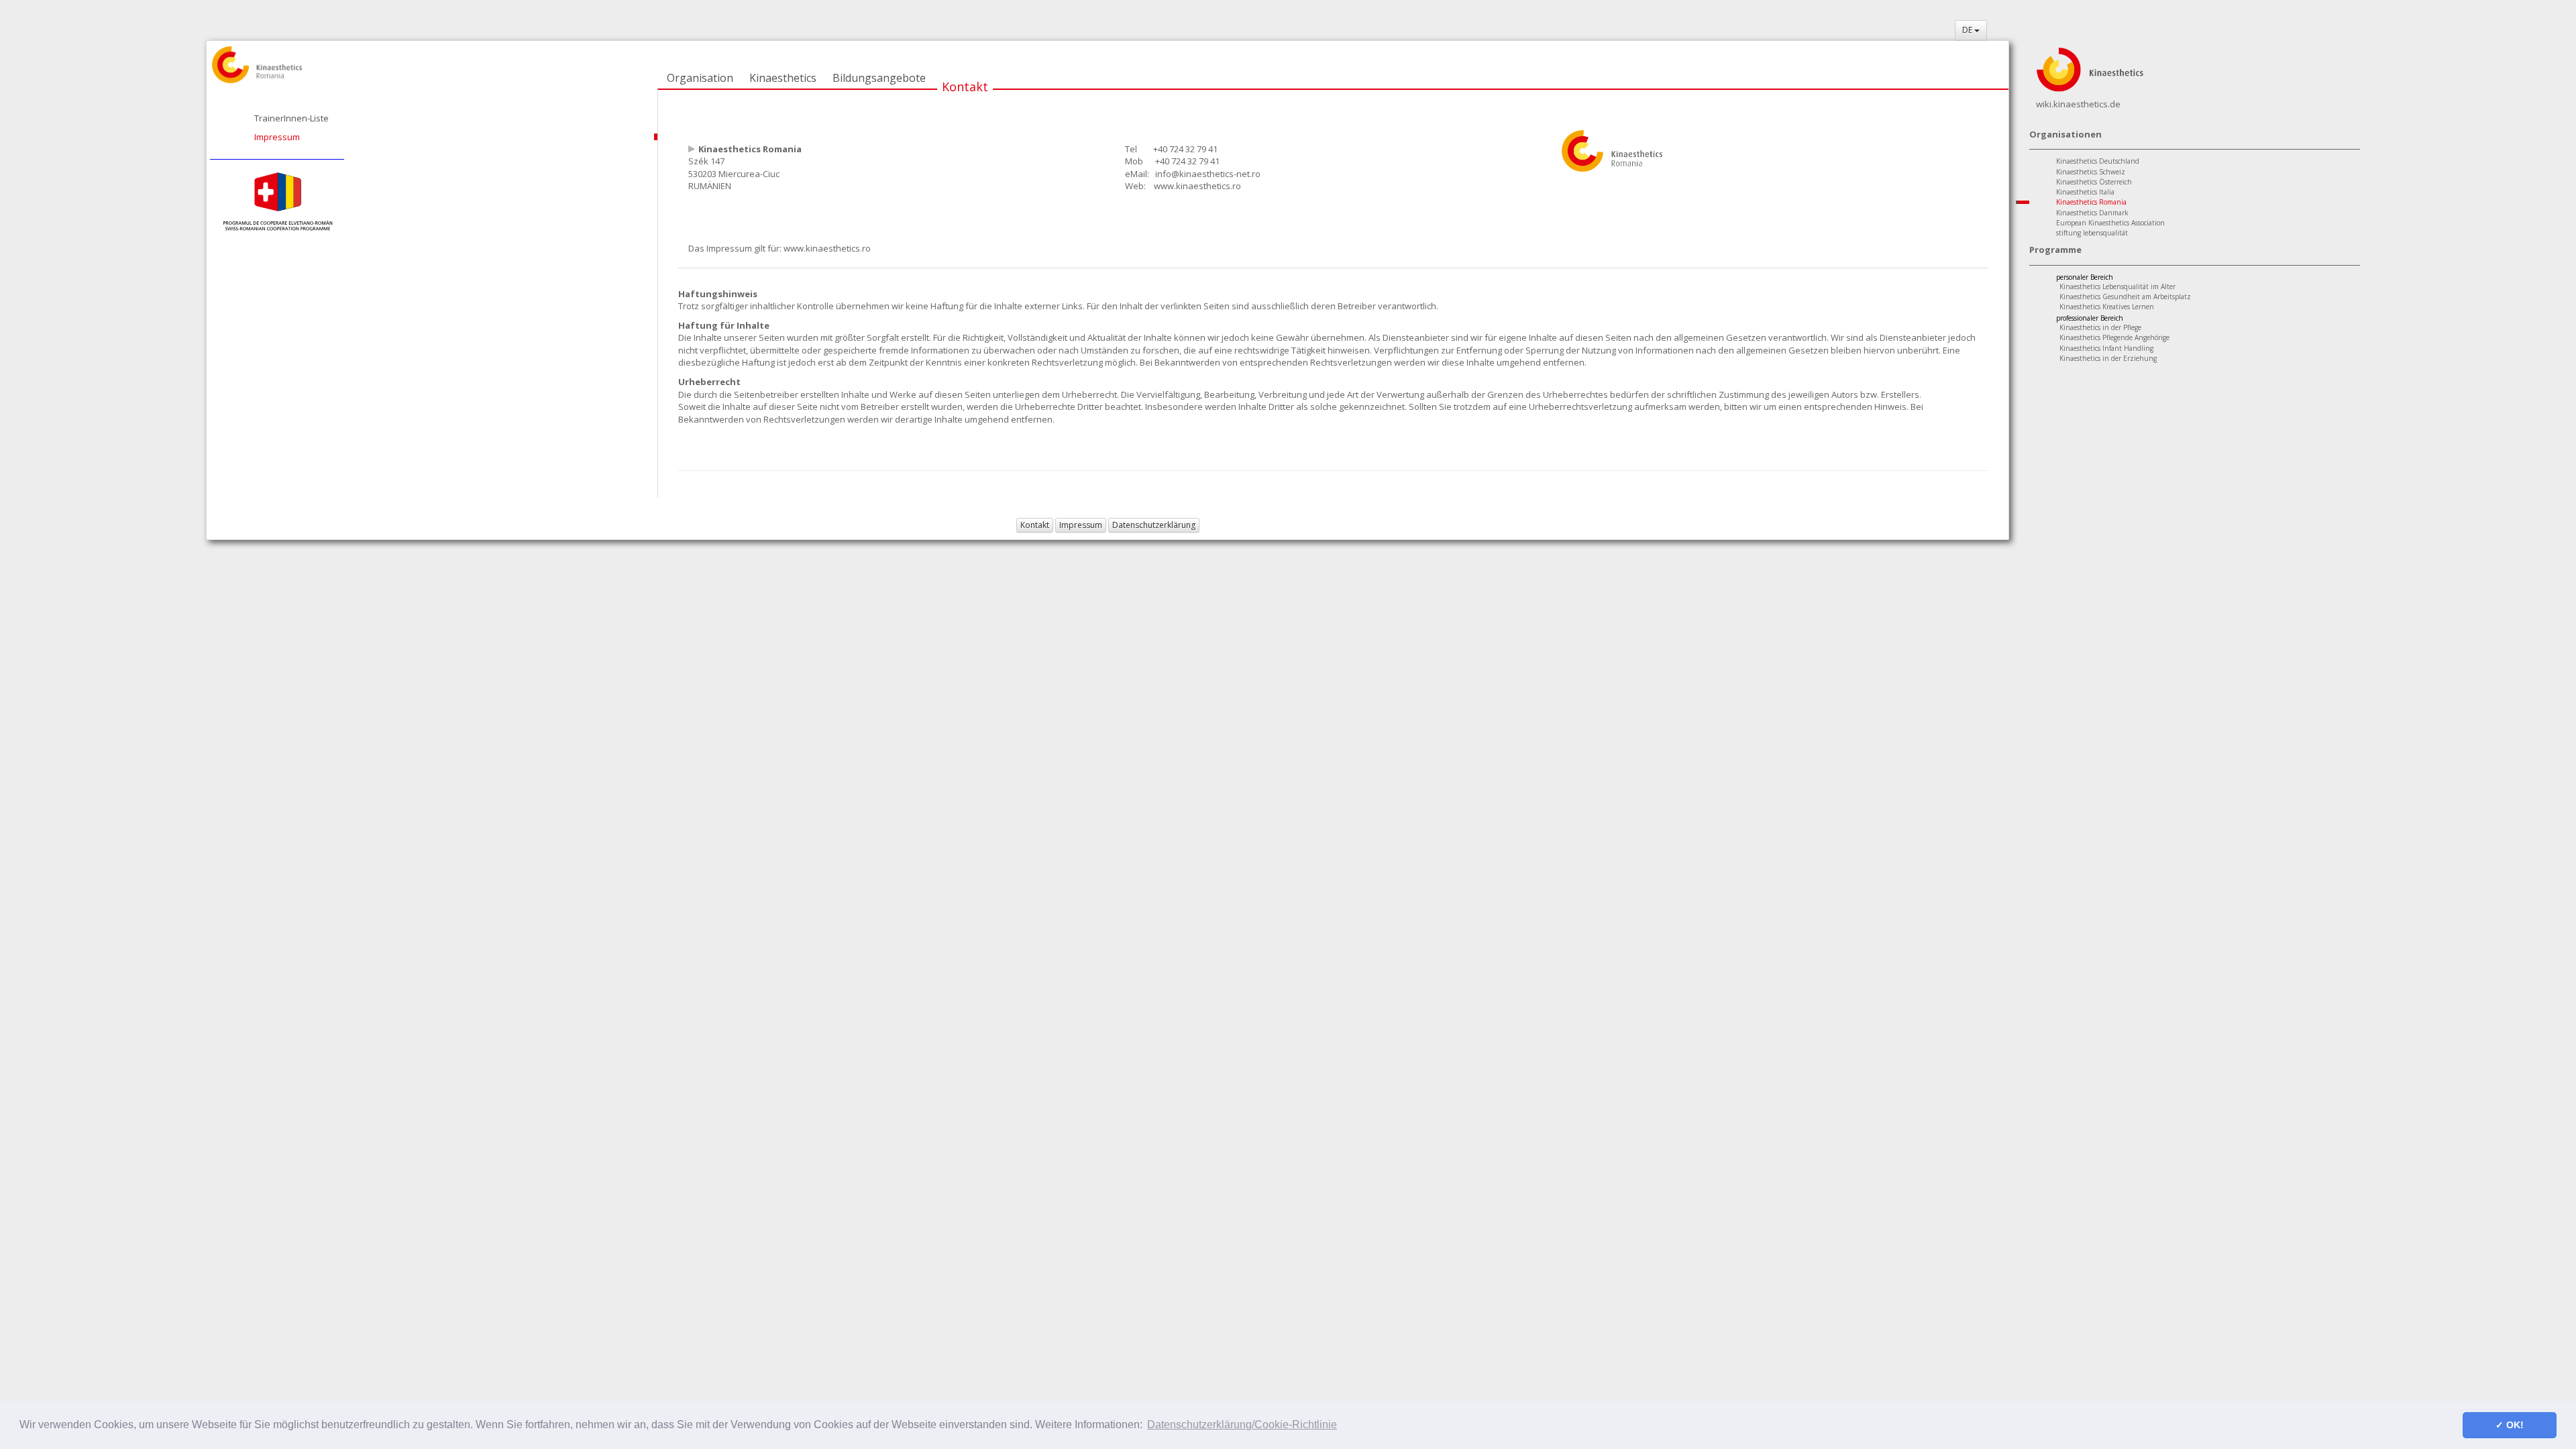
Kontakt (965, 87)
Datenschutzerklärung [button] (1154, 525)
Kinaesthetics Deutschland (2098, 161)
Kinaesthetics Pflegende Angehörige (2114, 337)
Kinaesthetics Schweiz (2091, 172)
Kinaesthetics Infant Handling (2106, 348)
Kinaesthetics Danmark (2092, 213)
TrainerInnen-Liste (291, 118)
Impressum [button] (1081, 525)
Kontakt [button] (1035, 525)
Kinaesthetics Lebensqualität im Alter (2117, 286)
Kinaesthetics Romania (2091, 202)
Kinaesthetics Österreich (2094, 182)
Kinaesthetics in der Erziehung (2108, 358)
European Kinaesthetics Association (2110, 223)
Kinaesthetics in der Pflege (2100, 327)
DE (1968, 30)
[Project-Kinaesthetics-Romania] (277, 201)
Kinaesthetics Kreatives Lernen (2107, 307)
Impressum (277, 137)
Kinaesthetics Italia (2085, 192)
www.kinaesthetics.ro (1197, 186)
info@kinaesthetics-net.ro (1208, 174)
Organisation (700, 78)
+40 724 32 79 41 (1185, 149)
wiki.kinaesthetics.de (2078, 104)
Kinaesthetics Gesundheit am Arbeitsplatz (2125, 297)
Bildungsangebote (879, 78)
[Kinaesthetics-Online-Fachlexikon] (2090, 68)
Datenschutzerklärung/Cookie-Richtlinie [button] (1242, 1425)
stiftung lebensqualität (2092, 233)
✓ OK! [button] (2510, 1425)
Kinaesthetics (783, 78)
